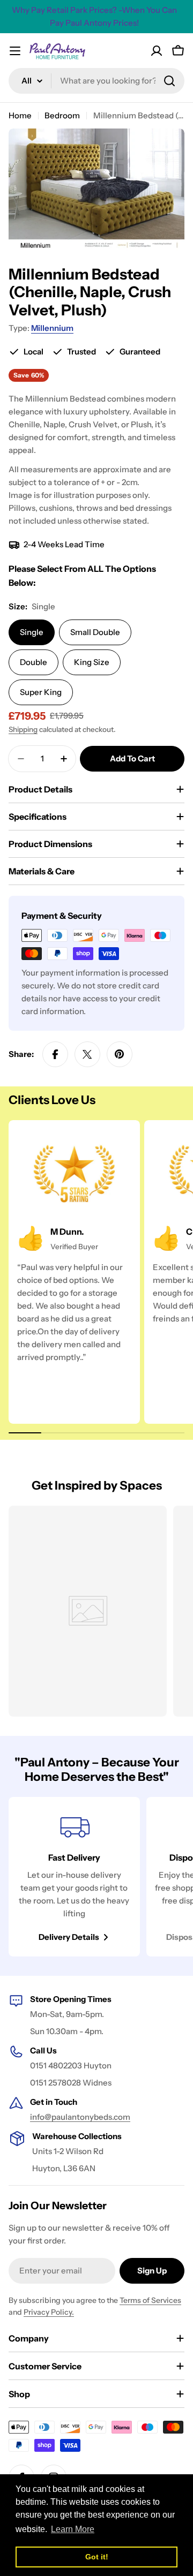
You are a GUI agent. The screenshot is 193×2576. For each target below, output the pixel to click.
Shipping (23, 729)
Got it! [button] (97, 2557)
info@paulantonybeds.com (80, 2117)
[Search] (169, 81)
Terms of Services (150, 2300)
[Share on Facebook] (55, 1054)
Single (32, 632)
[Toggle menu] (15, 51)
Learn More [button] (73, 2529)
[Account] (157, 51)
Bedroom (62, 115)
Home (20, 115)
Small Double (95, 632)
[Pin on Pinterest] (120, 1054)
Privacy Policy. (49, 2312)
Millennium (52, 328)
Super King (41, 692)
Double (34, 662)
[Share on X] (87, 1054)
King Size (92, 662)
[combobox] (96, 81)
